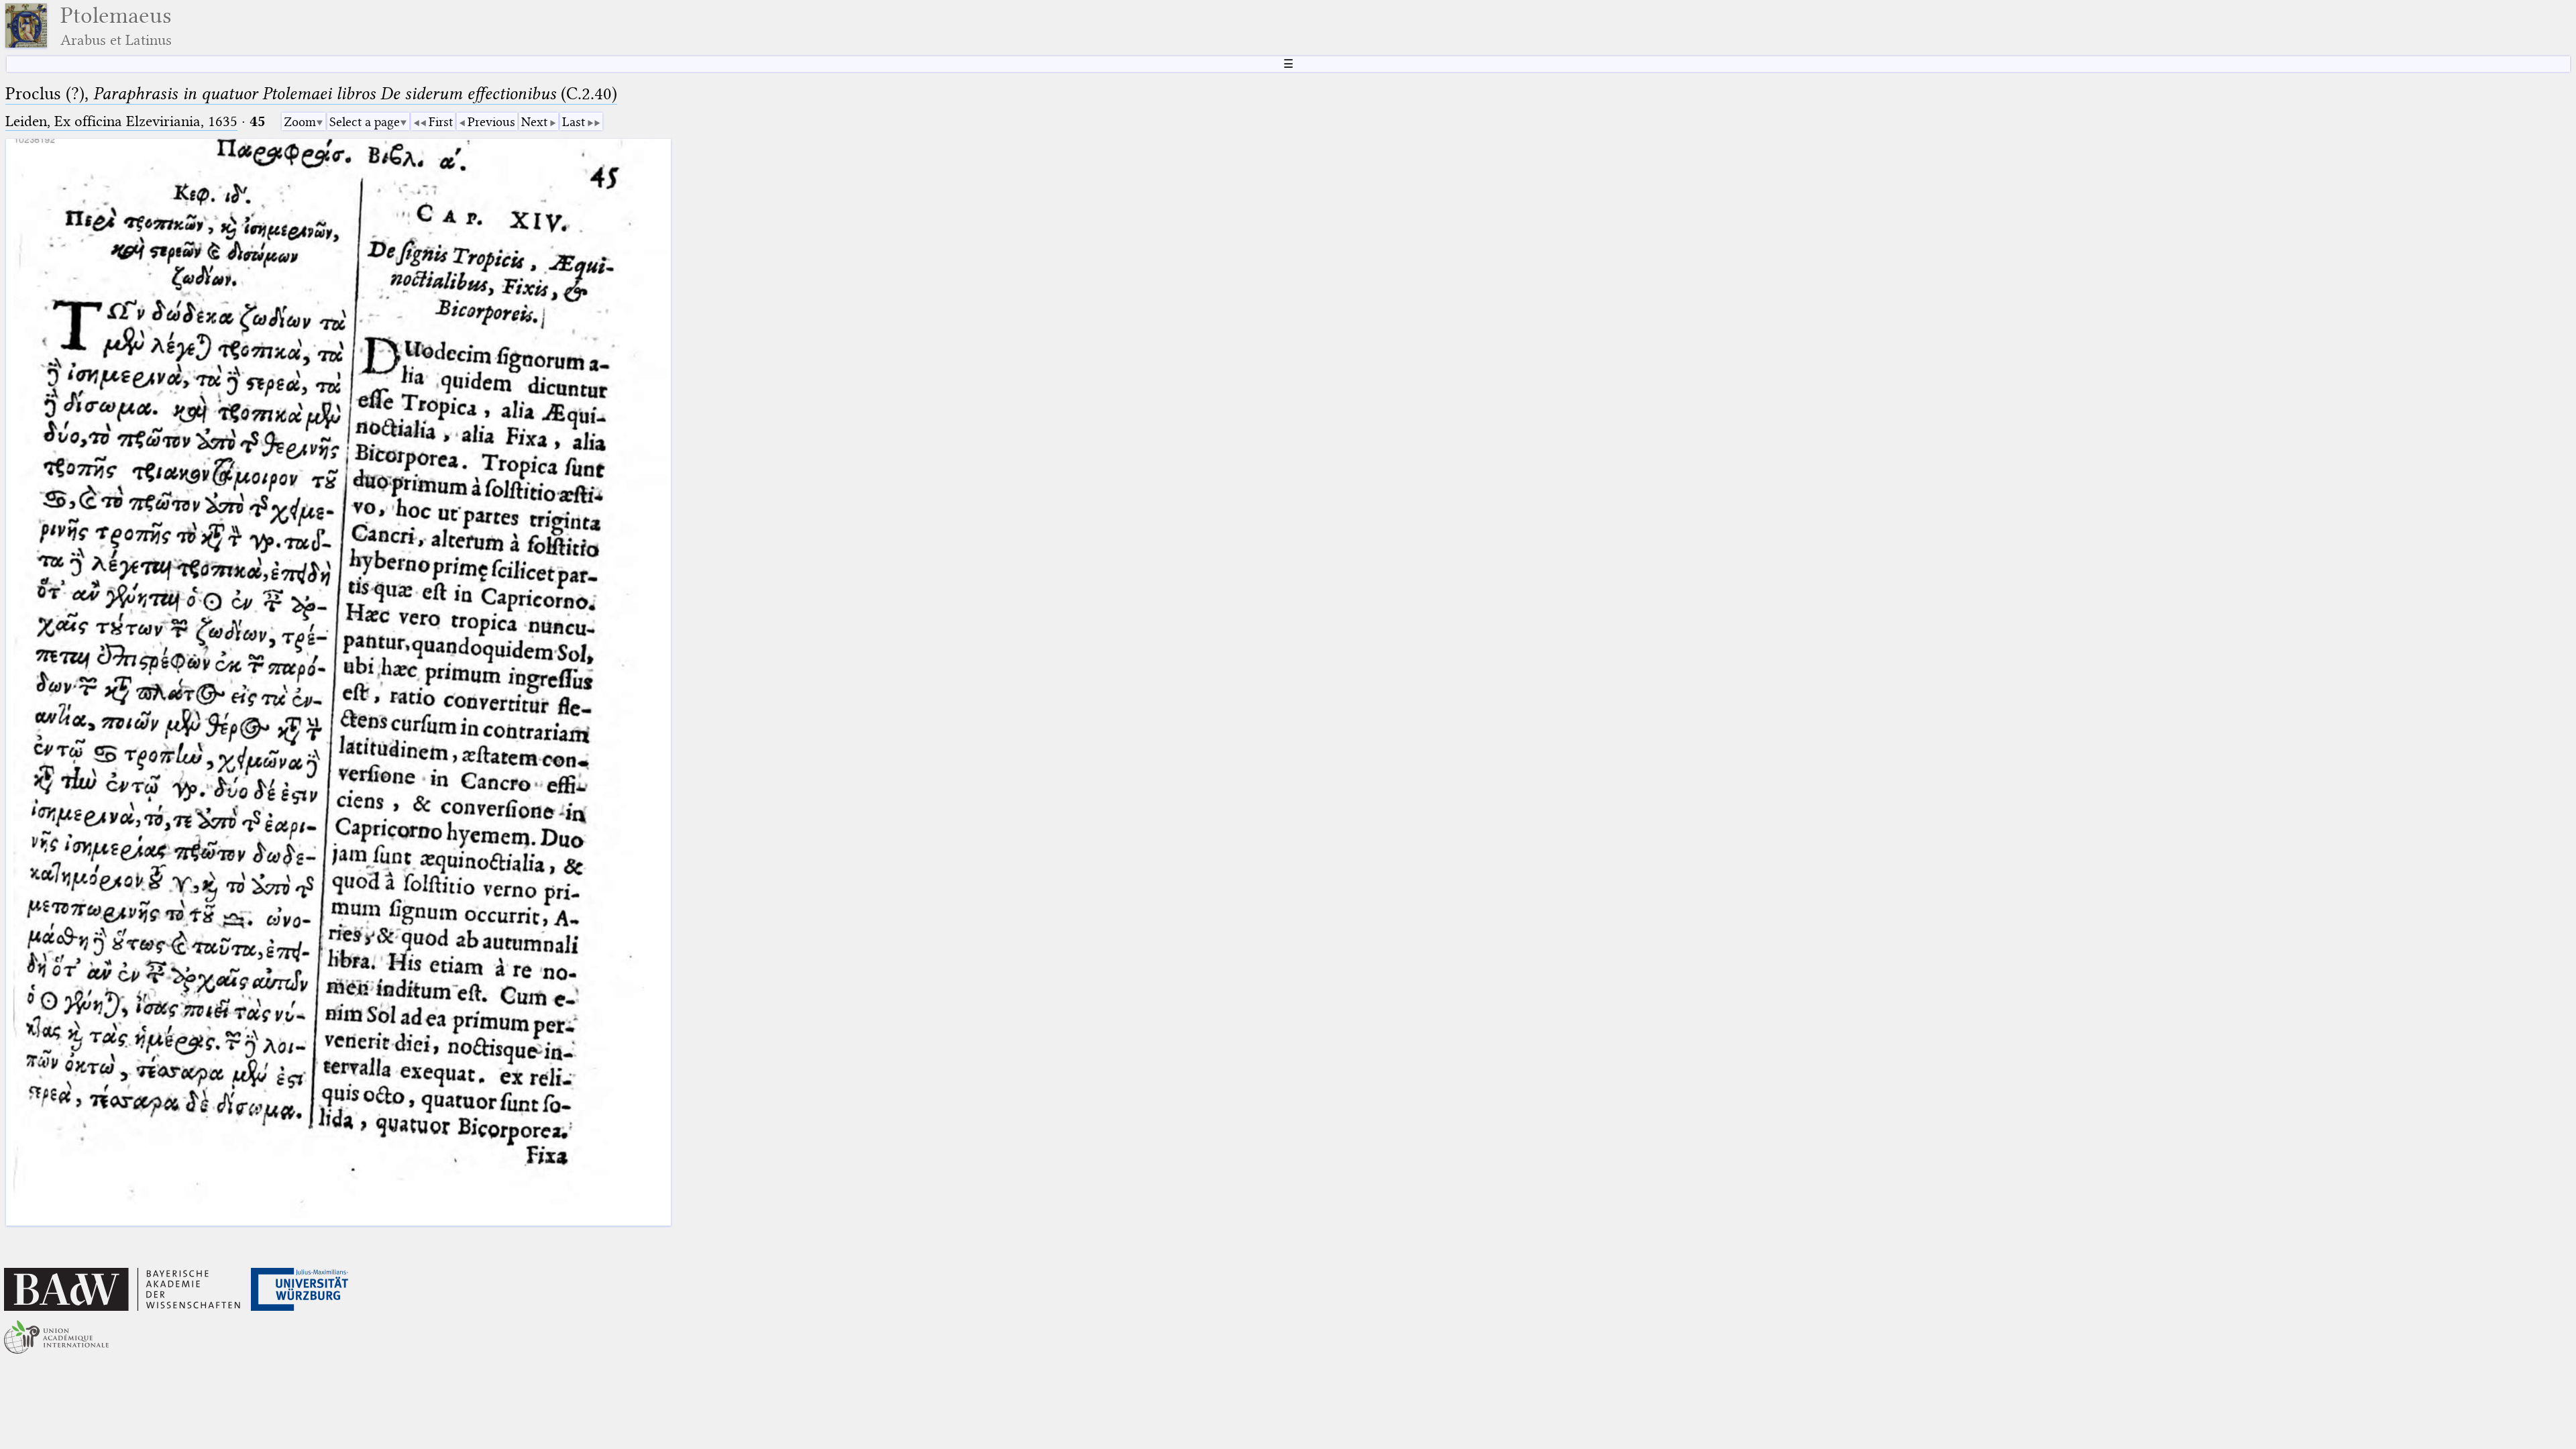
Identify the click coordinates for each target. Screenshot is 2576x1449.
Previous (491, 122)
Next (534, 122)
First (441, 122)
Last (574, 122)
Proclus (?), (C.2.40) (311, 94)
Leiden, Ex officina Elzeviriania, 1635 (121, 121)
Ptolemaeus (116, 26)
